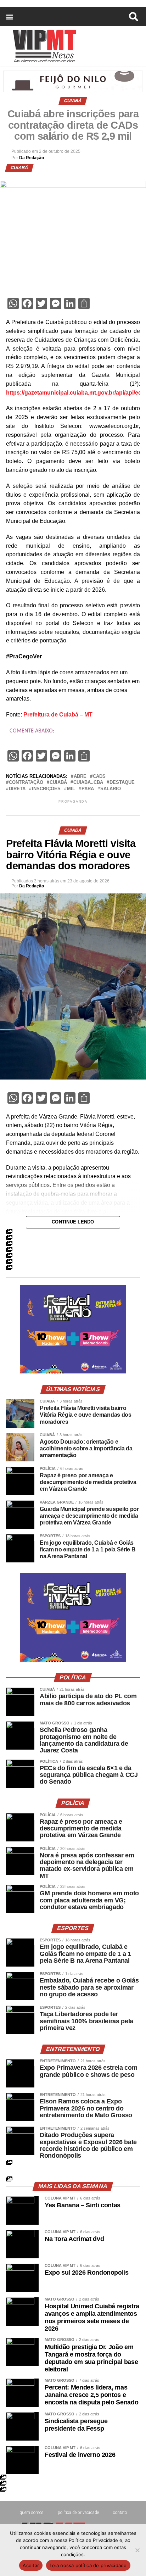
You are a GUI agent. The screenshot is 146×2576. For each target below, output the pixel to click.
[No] (137, 2550)
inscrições (46, 789)
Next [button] (118, 1329)
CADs (99, 777)
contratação (26, 783)
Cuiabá (58, 783)
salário (111, 789)
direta (17, 789)
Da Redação (32, 158)
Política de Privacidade (78, 2513)
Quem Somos (32, 2513)
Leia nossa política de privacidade (88, 2565)
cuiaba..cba (88, 783)
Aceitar (31, 2565)
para (88, 789)
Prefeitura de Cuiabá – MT (58, 715)
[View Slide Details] (73, 1371)
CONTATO (120, 2513)
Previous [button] (28, 1329)
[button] (9, 16)
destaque (122, 783)
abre (80, 777)
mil (71, 789)
